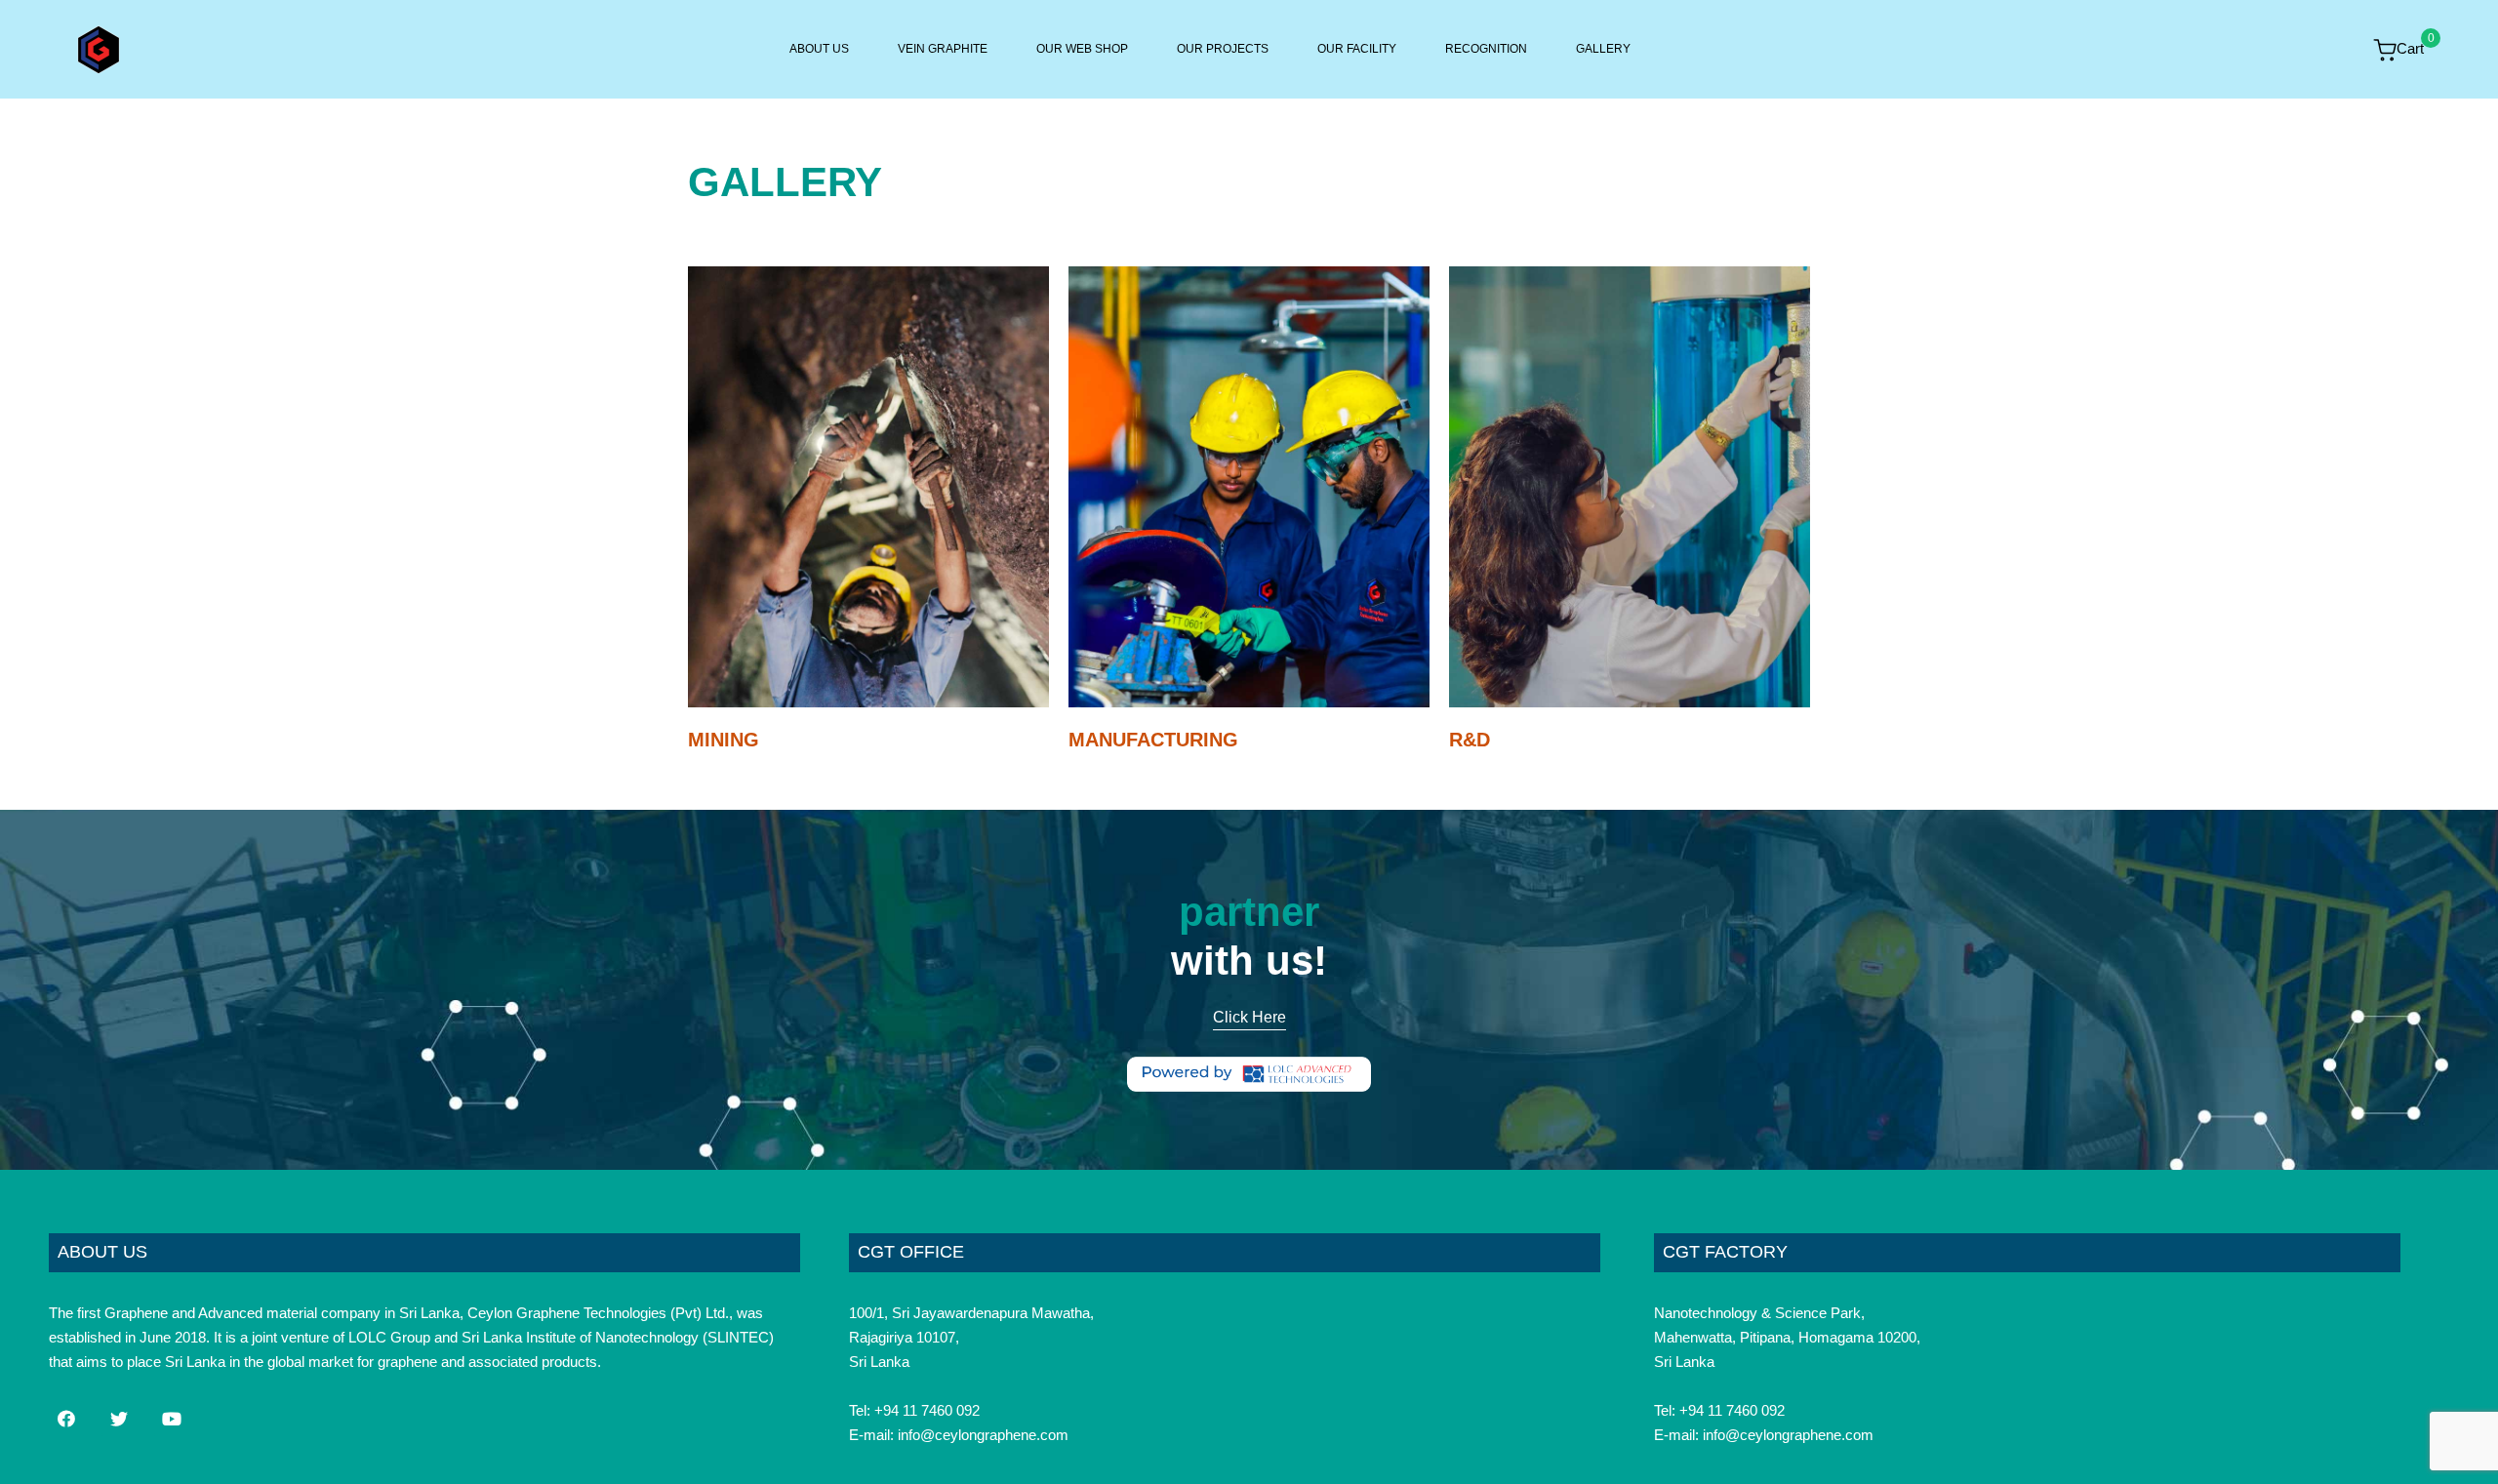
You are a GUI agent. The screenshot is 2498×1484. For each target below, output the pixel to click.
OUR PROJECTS (1223, 49)
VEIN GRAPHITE (943, 49)
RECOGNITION (1486, 49)
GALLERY (1603, 49)
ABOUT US (819, 49)
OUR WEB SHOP (1082, 49)
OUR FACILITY (1357, 49)
